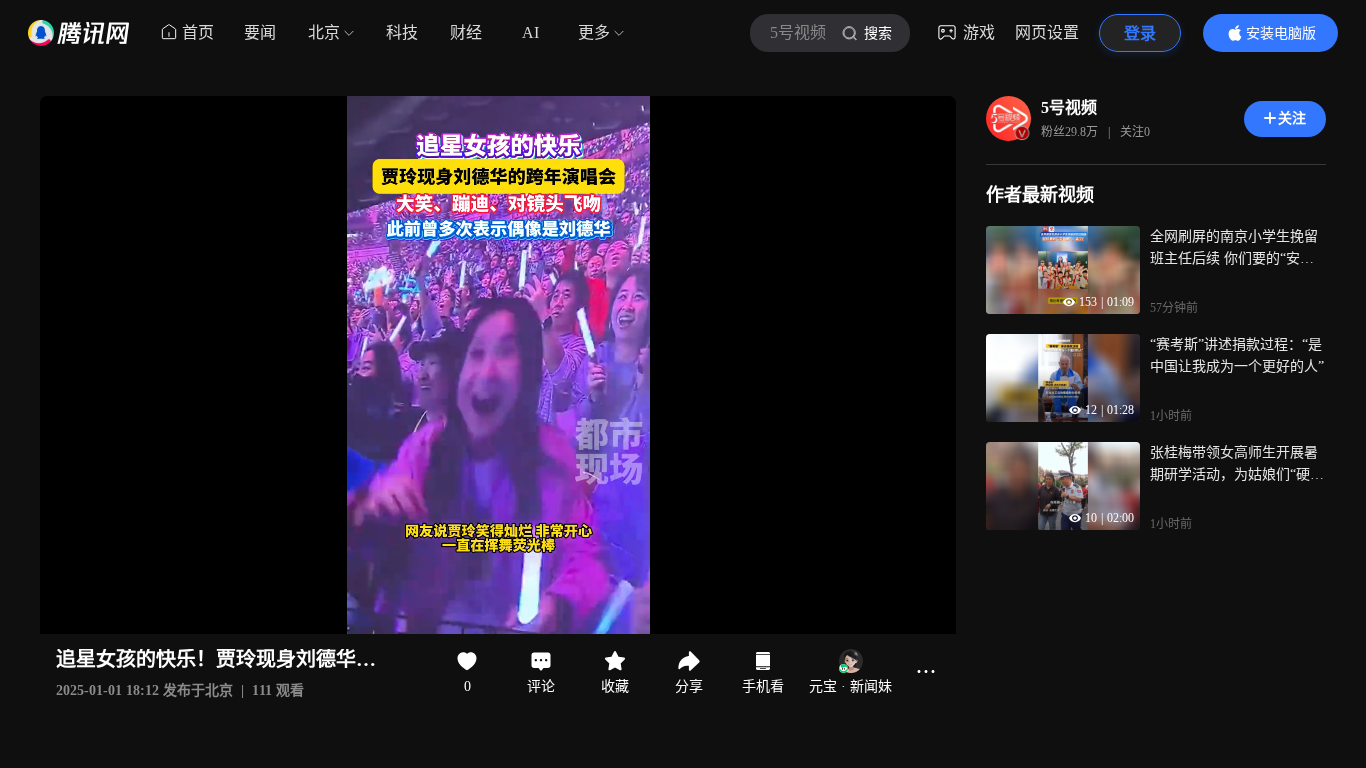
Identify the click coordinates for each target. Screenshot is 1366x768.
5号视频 (1069, 107)
